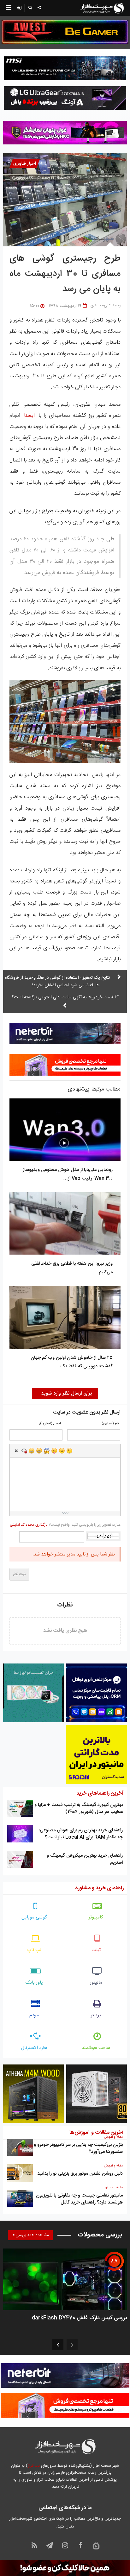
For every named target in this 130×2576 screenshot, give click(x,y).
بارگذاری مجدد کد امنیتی (29, 1525)
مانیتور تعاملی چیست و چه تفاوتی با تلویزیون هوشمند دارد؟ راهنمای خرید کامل (79, 2199)
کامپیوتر (96, 1917)
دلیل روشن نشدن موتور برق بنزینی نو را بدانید (80, 2174)
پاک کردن (24, 1451)
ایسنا (29, 416)
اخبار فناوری (25, 164)
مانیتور (96, 1983)
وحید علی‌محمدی (106, 305)
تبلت (96, 1950)
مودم (34, 2015)
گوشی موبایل (34, 1917)
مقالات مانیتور (114, 2188)
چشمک (69, 1451)
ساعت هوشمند (96, 2048)
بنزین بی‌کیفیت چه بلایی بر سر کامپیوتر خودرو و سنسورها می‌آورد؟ (78, 2148)
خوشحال (39, 1451)
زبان (54, 1451)
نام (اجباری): (110, 1424)
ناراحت (62, 1451)
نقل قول (16, 1451)
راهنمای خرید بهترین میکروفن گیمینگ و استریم (85, 1859)
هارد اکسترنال (34, 2048)
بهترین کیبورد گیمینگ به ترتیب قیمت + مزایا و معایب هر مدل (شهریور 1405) (79, 1808)
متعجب (47, 1451)
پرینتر (96, 2015)
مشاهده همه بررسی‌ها (30, 2235)
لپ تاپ (34, 1950)
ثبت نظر (19, 1574)
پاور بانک (34, 1983)
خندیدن (32, 1451)
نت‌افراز (34, 2466)
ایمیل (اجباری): (50, 1424)
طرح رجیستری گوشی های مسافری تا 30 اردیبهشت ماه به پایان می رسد (65, 274)
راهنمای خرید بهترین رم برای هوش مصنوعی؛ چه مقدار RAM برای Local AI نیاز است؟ (81, 1834)
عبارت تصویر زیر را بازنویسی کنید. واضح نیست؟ (65, 1525)
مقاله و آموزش (113, 2137)
